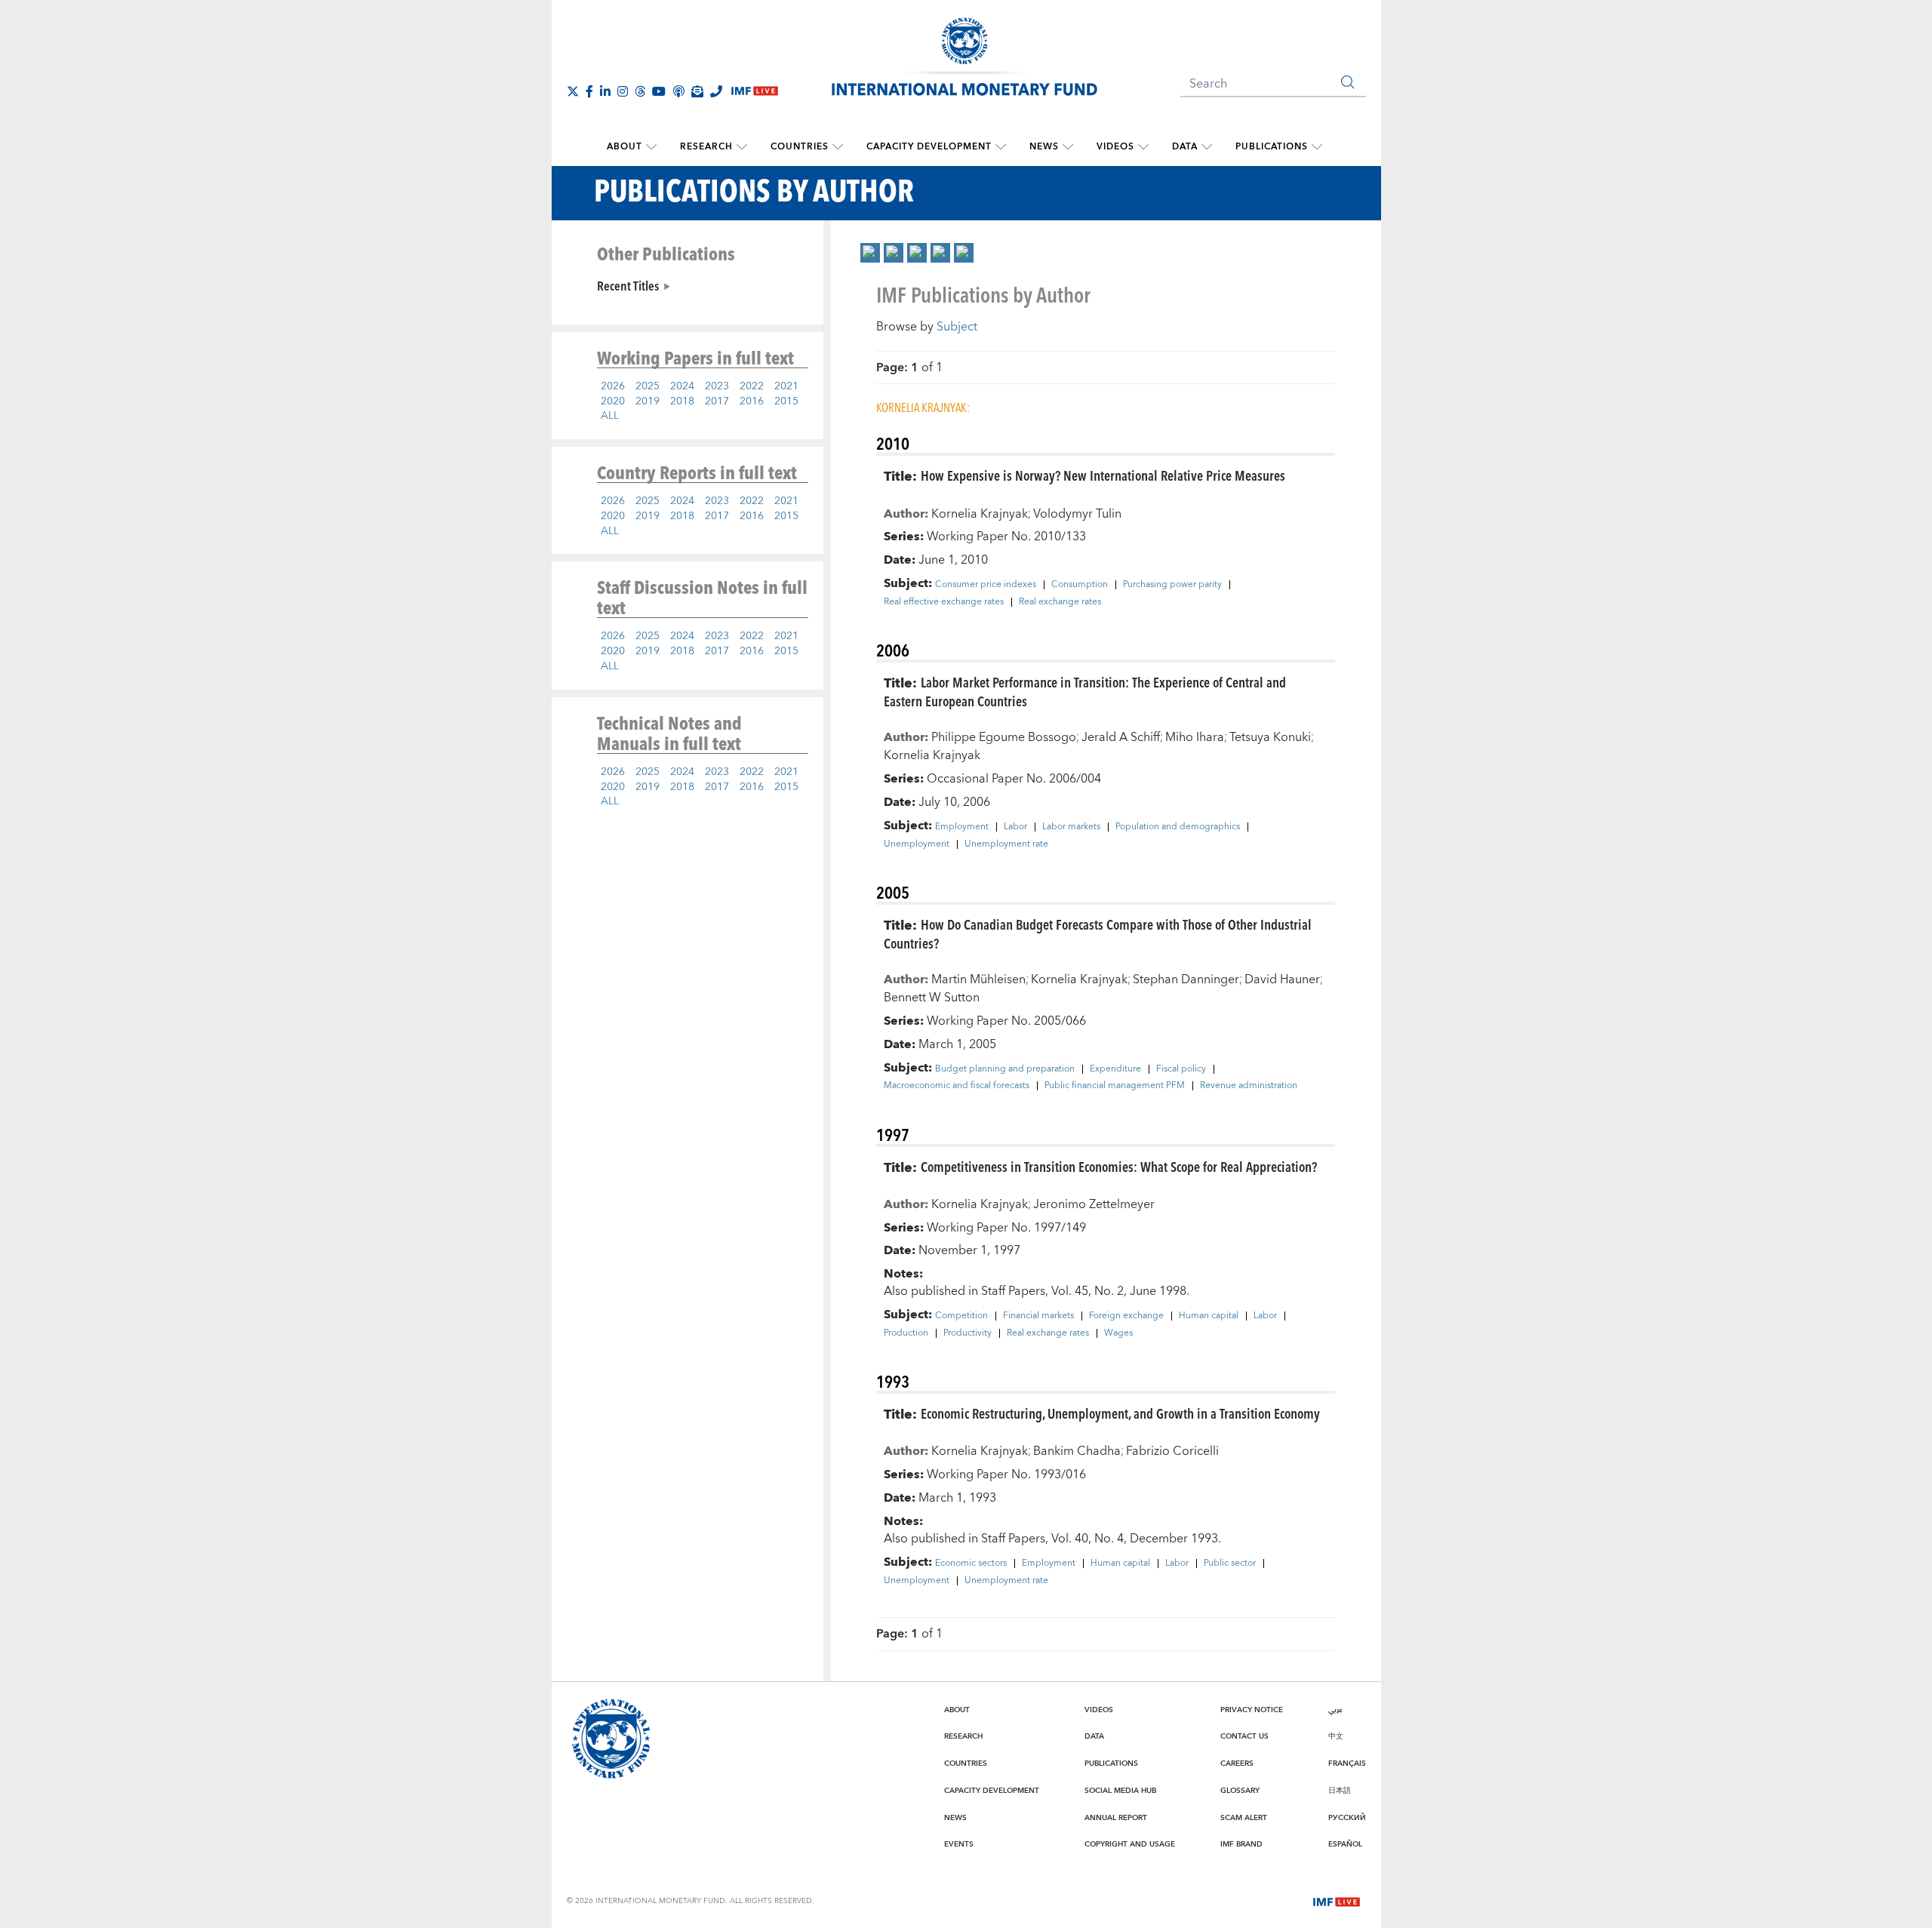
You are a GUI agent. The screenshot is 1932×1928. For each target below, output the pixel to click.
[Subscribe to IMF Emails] (697, 91)
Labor (1015, 827)
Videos (1115, 147)
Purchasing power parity (1172, 585)
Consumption (1080, 585)
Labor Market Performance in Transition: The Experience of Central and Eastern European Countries (1085, 691)
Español (1345, 1844)
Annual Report (1116, 1818)
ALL (610, 416)
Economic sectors (971, 1564)
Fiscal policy (1181, 1069)
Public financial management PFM (1115, 1086)
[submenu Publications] (1317, 147)
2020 (613, 401)
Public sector (1230, 1564)
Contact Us (1244, 1736)
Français (1347, 1763)
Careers (1237, 1763)
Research (706, 147)
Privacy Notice (1252, 1710)
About (625, 147)
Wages (1118, 1333)
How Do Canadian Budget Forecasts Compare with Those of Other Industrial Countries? (1098, 933)
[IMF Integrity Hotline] (716, 91)
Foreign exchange (1126, 1316)
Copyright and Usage (1130, 1844)
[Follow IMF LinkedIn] (605, 91)
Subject (957, 327)
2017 (717, 401)
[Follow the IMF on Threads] (640, 91)
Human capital (1209, 1316)
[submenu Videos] (1143, 147)
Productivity (968, 1333)
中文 (1336, 1736)
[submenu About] (651, 147)
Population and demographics (1178, 827)
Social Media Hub (1120, 1791)
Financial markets (1038, 1316)
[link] (870, 253)
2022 (752, 386)
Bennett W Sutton (932, 998)
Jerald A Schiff (1121, 737)
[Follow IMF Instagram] (623, 91)
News (1044, 147)
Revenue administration (1249, 1086)
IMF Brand (1241, 1844)
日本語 (1340, 1791)
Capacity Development (929, 147)
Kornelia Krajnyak (980, 514)
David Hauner (1282, 979)
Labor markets (1071, 827)
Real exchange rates (1060, 602)
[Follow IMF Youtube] (659, 91)
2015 (786, 401)
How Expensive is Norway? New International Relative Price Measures (1103, 475)
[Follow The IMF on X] (573, 91)
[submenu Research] (742, 147)
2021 (786, 386)
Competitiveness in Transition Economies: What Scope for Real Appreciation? (1119, 1166)
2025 (648, 386)
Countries (800, 147)
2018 (682, 401)
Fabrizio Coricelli (1172, 1451)
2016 (752, 401)
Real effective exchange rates (944, 602)
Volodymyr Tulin (1077, 514)
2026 (613, 386)
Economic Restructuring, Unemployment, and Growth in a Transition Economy (1120, 1413)
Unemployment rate (1006, 844)
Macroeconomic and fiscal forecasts (957, 1086)
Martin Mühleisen (978, 979)
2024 (682, 386)
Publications (1272, 147)
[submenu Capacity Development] (1001, 147)
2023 (717, 386)
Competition (961, 1316)
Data (1185, 147)
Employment (962, 827)
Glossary (1240, 1791)
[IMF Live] (1337, 1900)
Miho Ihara (1195, 737)
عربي (1335, 1710)
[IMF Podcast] (678, 91)
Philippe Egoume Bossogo (1004, 737)
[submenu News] (1068, 147)
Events (959, 1844)
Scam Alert (1244, 1818)
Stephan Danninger (1186, 979)
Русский (1347, 1818)
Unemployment (917, 844)
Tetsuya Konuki (1270, 737)
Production (906, 1333)
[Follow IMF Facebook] (589, 91)
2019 (648, 401)
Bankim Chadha (1077, 1451)
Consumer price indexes (986, 585)
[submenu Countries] (838, 147)
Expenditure (1115, 1069)
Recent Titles (628, 285)
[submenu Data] (1207, 147)
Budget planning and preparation (1005, 1069)
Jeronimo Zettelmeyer (1094, 1204)
